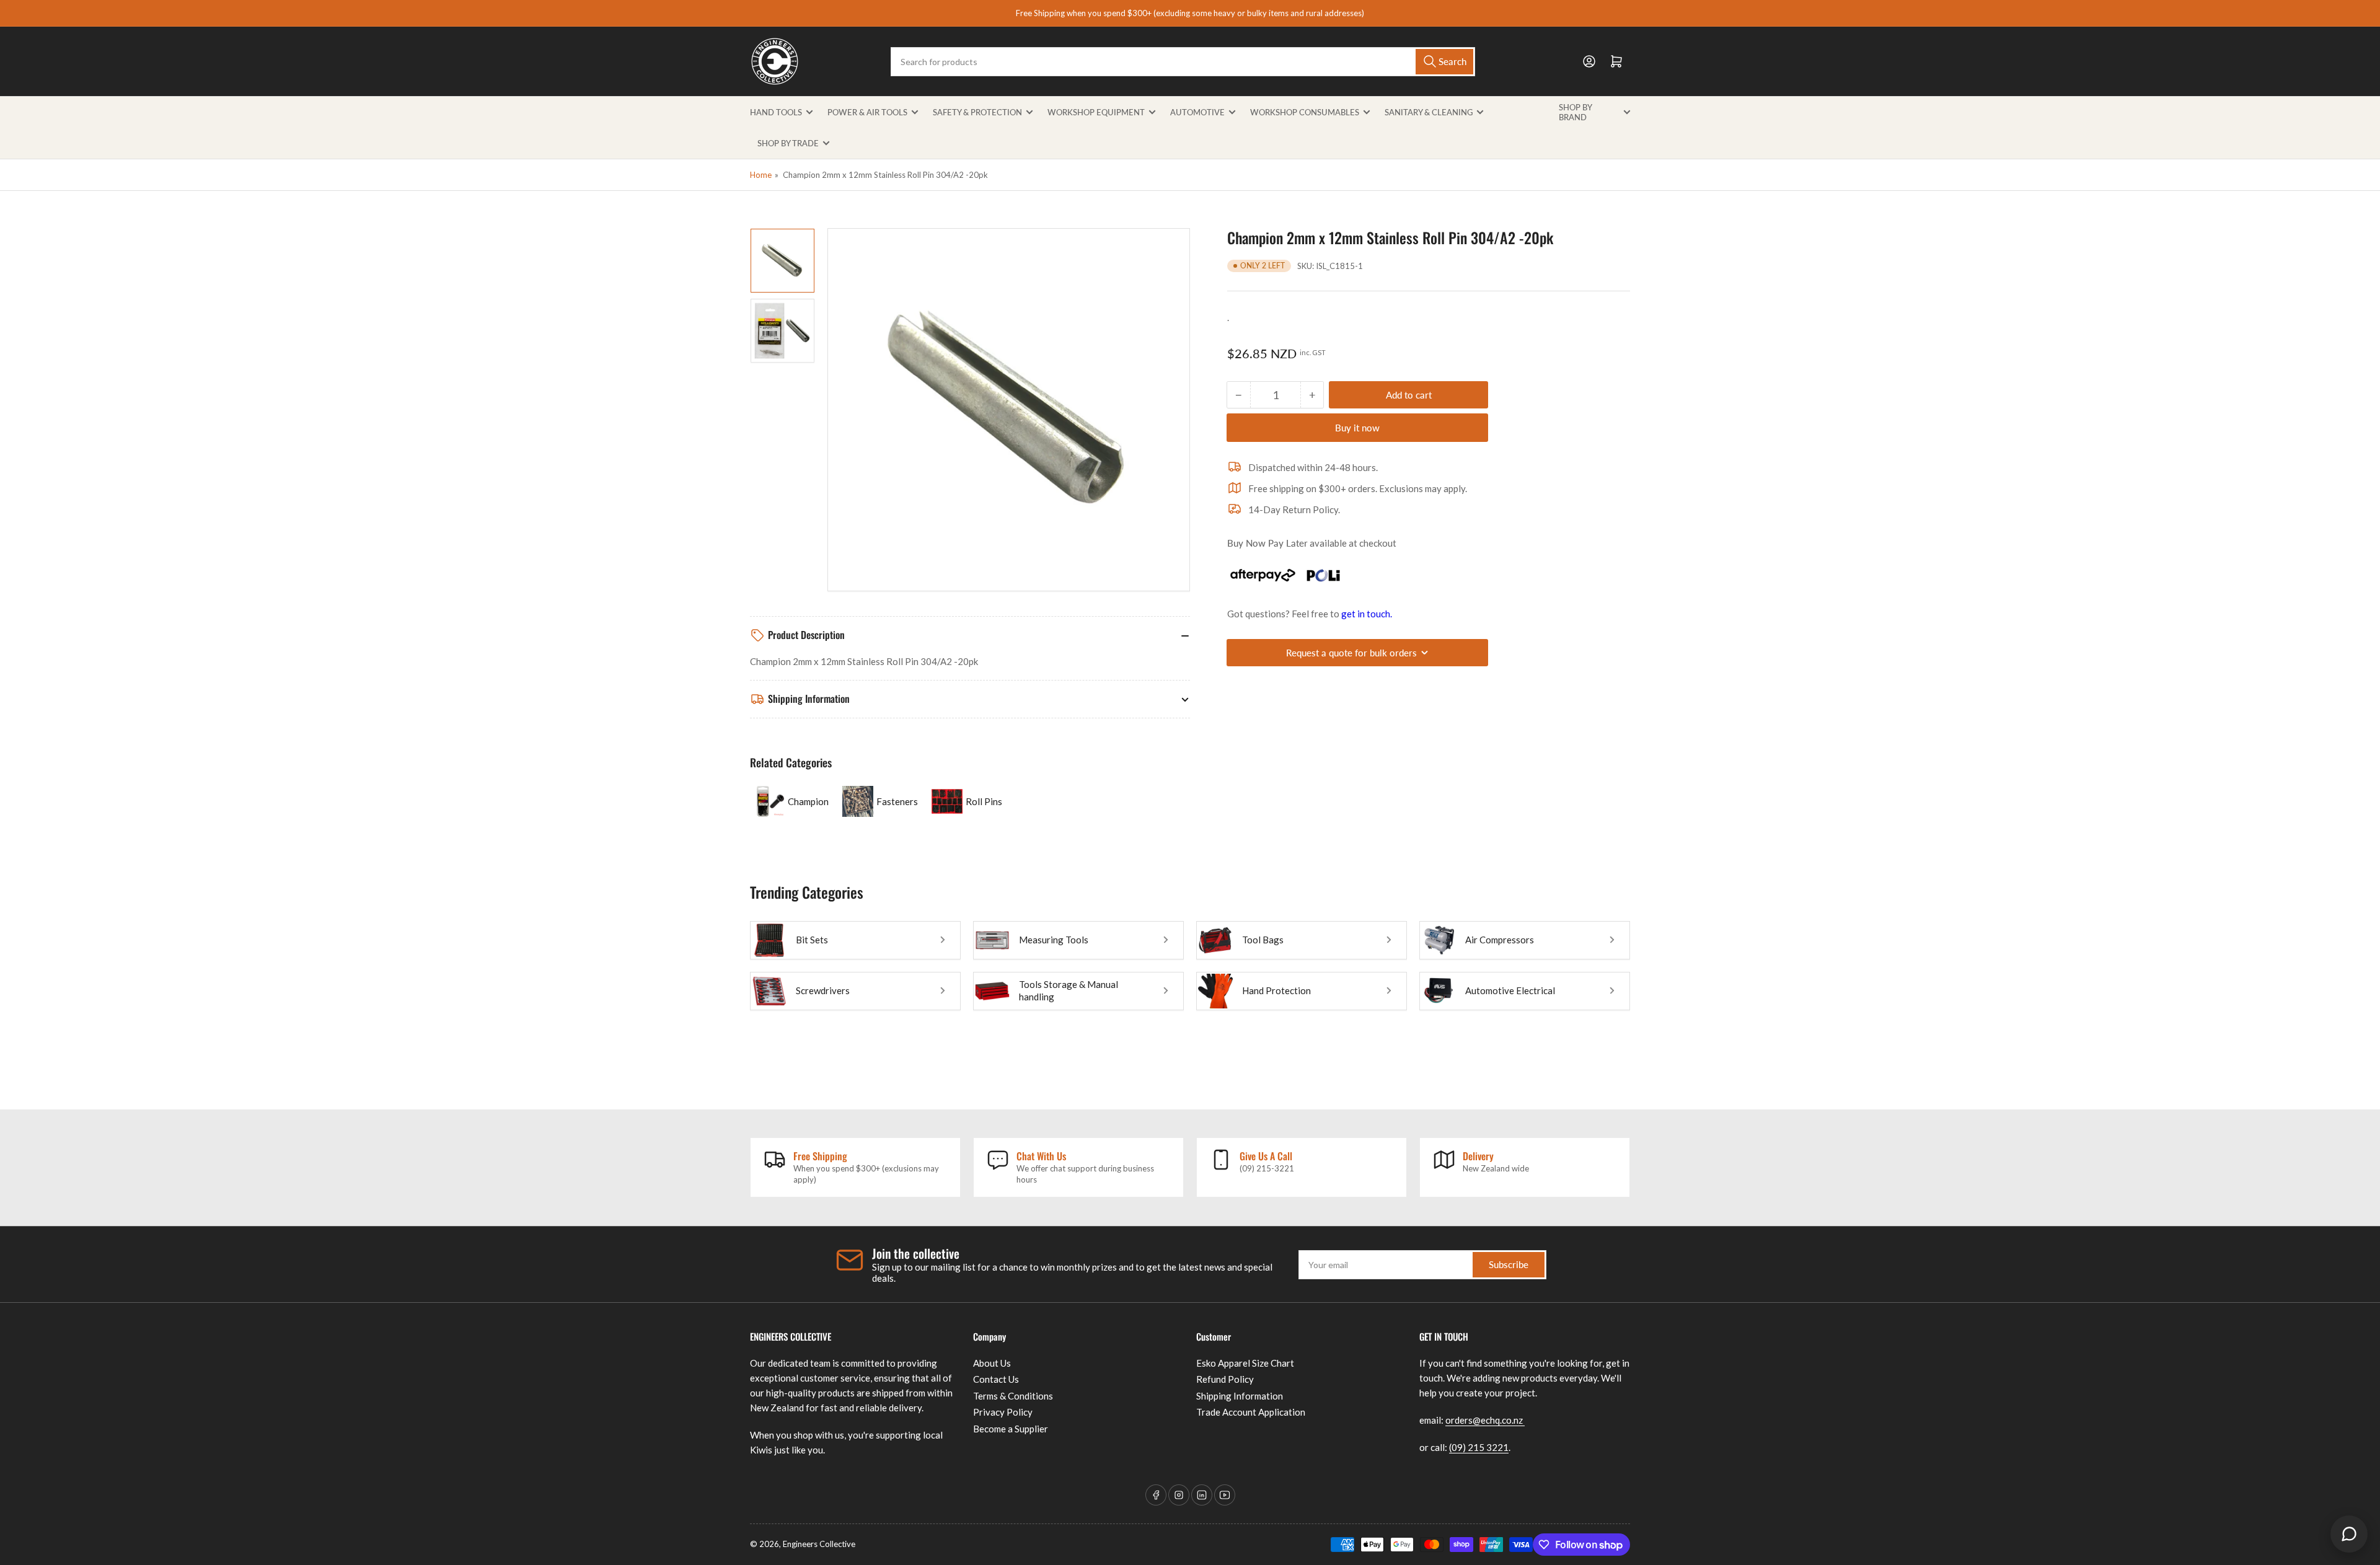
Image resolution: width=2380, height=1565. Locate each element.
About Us (992, 1363)
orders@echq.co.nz (1485, 1420)
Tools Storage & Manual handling (1069, 990)
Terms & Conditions (1013, 1396)
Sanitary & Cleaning (1429, 112)
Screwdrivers (823, 990)
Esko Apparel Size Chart (1245, 1363)
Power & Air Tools (867, 112)
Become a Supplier (1011, 1429)
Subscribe (1509, 1264)
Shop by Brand (1575, 112)
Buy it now (1357, 428)
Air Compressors (1500, 940)
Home (761, 175)
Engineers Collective (819, 1544)
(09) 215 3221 (1479, 1447)
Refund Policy (1225, 1379)
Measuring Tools (1054, 940)
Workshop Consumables (1305, 112)
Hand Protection (1276, 990)
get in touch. (1367, 614)
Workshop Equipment (1096, 112)
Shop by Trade (788, 143)
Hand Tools (776, 112)
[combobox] (1183, 62)
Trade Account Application (1251, 1412)
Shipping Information (1240, 1396)
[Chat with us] (2349, 1534)
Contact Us (996, 1379)
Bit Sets (812, 940)
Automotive (1197, 112)
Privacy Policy (1003, 1412)
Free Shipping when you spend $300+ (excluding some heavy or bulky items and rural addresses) (1190, 13)
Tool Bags (1263, 940)
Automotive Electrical (1510, 990)
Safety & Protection (977, 112)
